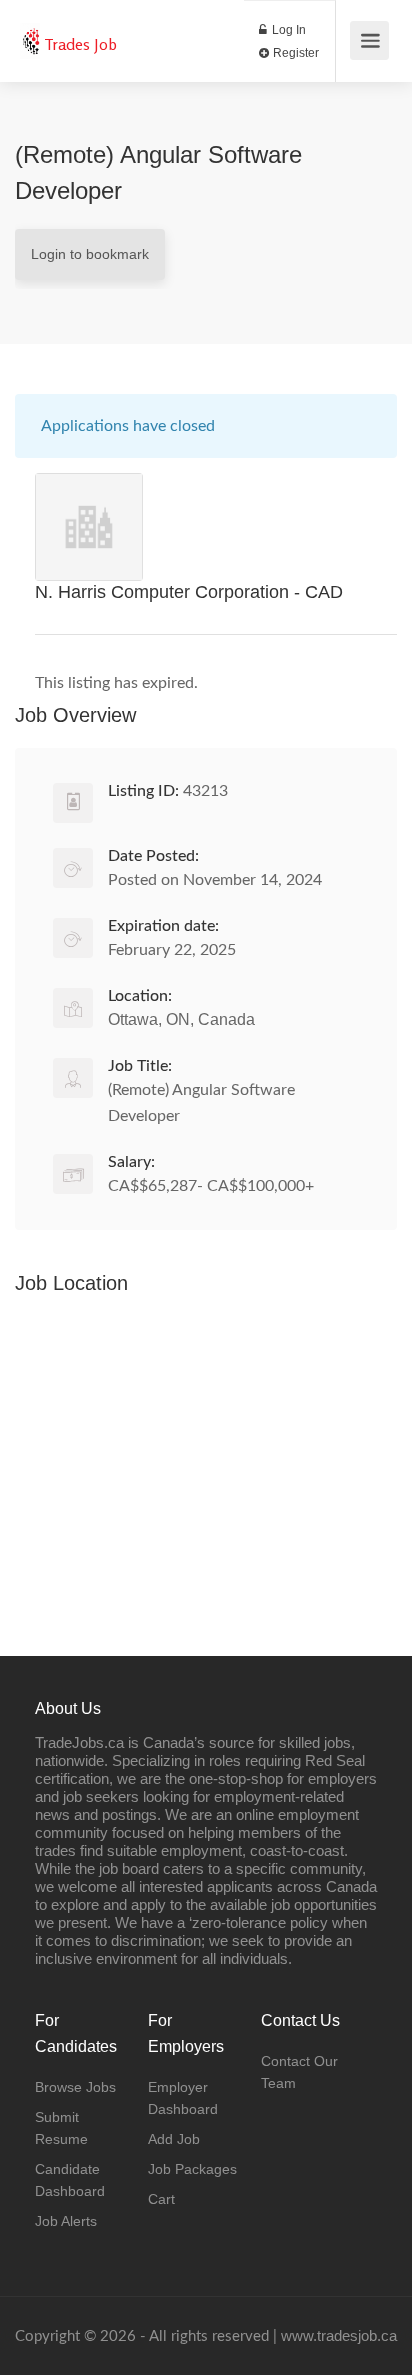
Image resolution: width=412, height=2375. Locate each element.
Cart (161, 2199)
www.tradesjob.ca (339, 2335)
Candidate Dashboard (70, 2180)
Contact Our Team (299, 2072)
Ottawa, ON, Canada (181, 1019)
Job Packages (192, 2169)
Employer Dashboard (183, 2098)
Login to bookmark (90, 254)
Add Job (174, 2139)
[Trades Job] (30, 30)
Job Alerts (66, 2221)
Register (294, 53)
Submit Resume (61, 2128)
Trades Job (80, 44)
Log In (287, 30)
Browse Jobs (75, 2087)
